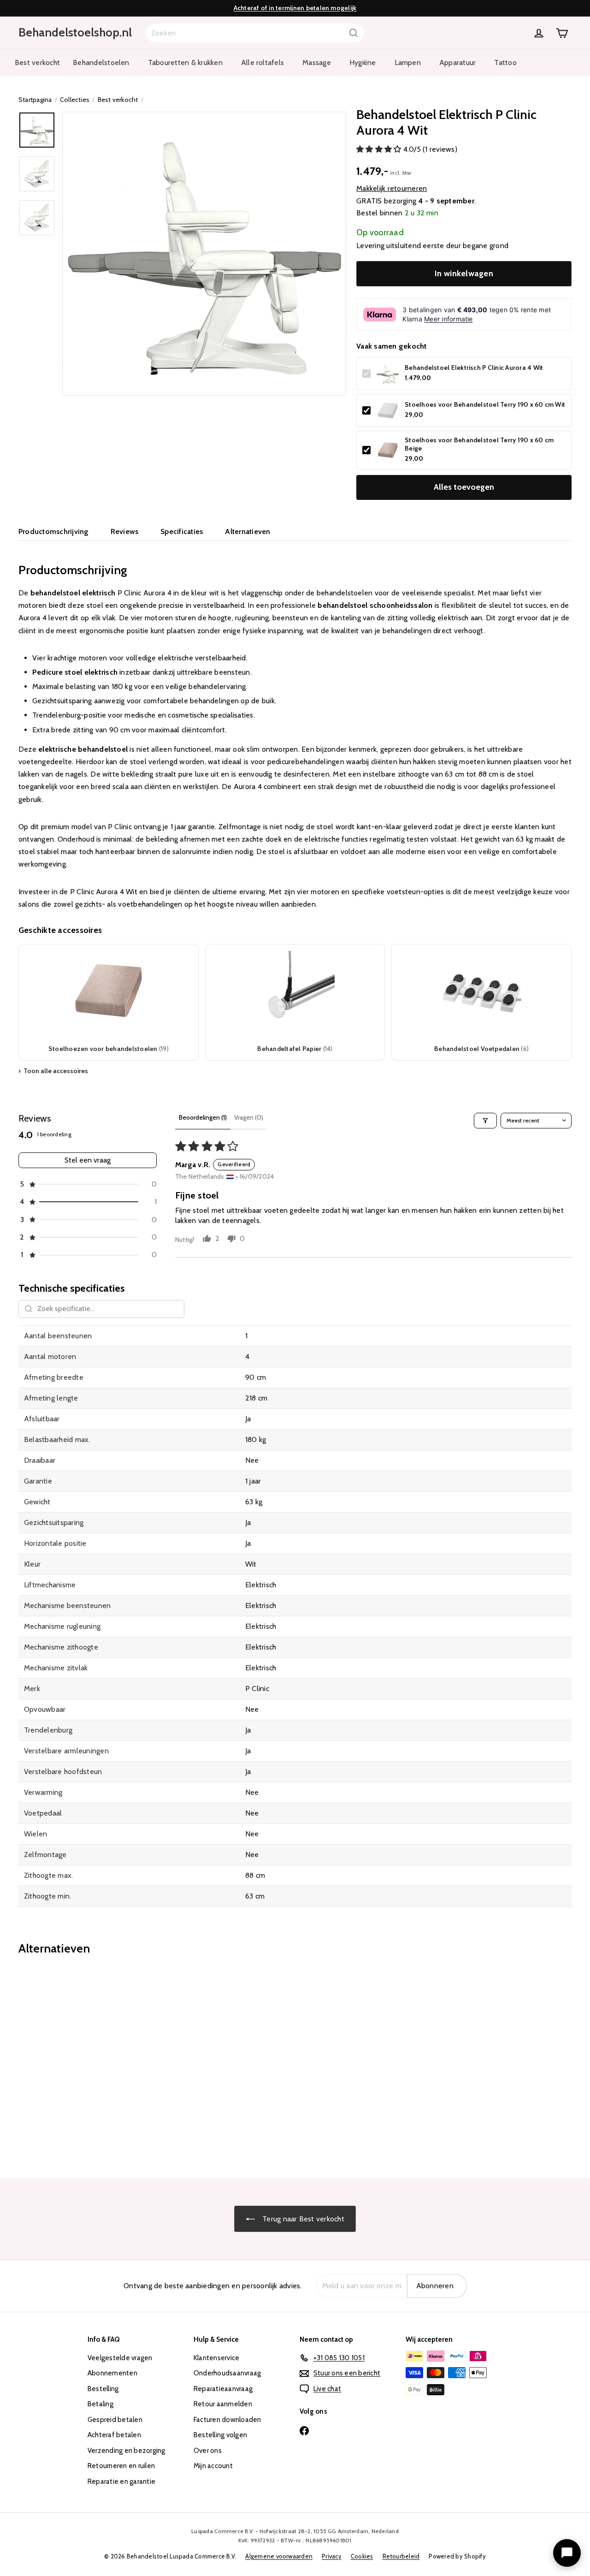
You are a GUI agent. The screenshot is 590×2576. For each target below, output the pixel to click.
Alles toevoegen (464, 487)
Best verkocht (37, 62)
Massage (317, 62)
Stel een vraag (88, 1160)
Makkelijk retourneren (392, 188)
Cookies (362, 2556)
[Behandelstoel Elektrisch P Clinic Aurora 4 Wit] (61, 2060)
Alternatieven (248, 531)
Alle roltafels (263, 62)
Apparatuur (457, 62)
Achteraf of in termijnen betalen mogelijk (295, 8)
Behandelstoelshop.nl (75, 32)
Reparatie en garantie (121, 2481)
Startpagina (35, 100)
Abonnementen (112, 2373)
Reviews (125, 531)
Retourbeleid (401, 2556)
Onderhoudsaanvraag (227, 2373)
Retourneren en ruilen (121, 2466)
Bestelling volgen (220, 2435)
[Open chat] (567, 2553)
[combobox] (255, 33)
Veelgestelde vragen (120, 2358)
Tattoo (505, 62)
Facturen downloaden (227, 2420)
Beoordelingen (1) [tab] (203, 1117)
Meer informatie (448, 319)
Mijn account (213, 2466)
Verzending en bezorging (127, 2451)
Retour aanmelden (223, 2404)
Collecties (75, 100)
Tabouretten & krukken (185, 62)
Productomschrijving (53, 531)
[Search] (354, 33)
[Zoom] (204, 254)
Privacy (332, 2556)
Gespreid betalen (115, 2420)
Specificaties (182, 531)
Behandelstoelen (101, 62)
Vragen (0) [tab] (249, 1117)
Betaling (100, 2404)
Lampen (408, 62)
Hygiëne (363, 62)
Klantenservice (216, 2358)
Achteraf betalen (114, 2435)
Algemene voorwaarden (279, 2556)
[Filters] (485, 1121)
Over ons (208, 2451)
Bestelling (103, 2389)
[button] (380, 149)
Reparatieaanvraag (223, 2389)
